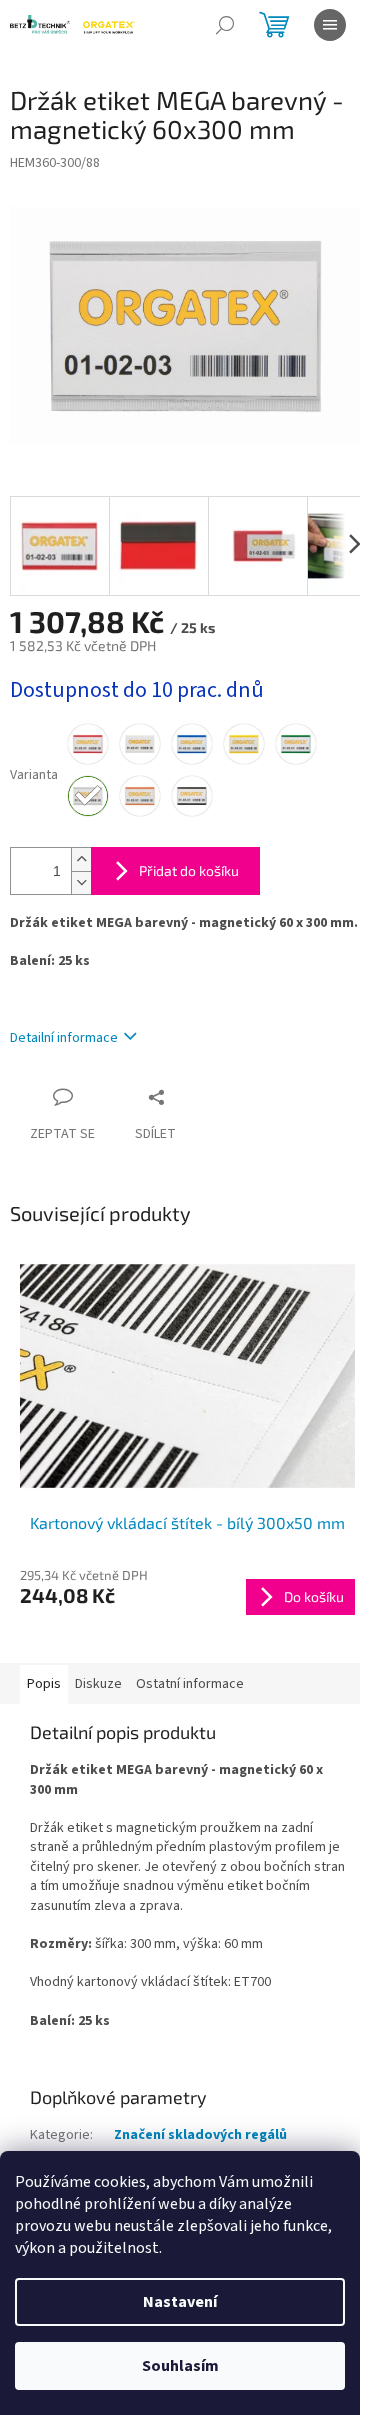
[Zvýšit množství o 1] (81, 859)
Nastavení (180, 2302)
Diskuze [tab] (98, 1684)
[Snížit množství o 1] (81, 882)
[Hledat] (225, 25)
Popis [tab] (44, 1684)
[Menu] (330, 25)
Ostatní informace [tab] (190, 1684)
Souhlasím (180, 2366)
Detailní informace (64, 1038)
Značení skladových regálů (200, 2135)
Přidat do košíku (189, 870)
